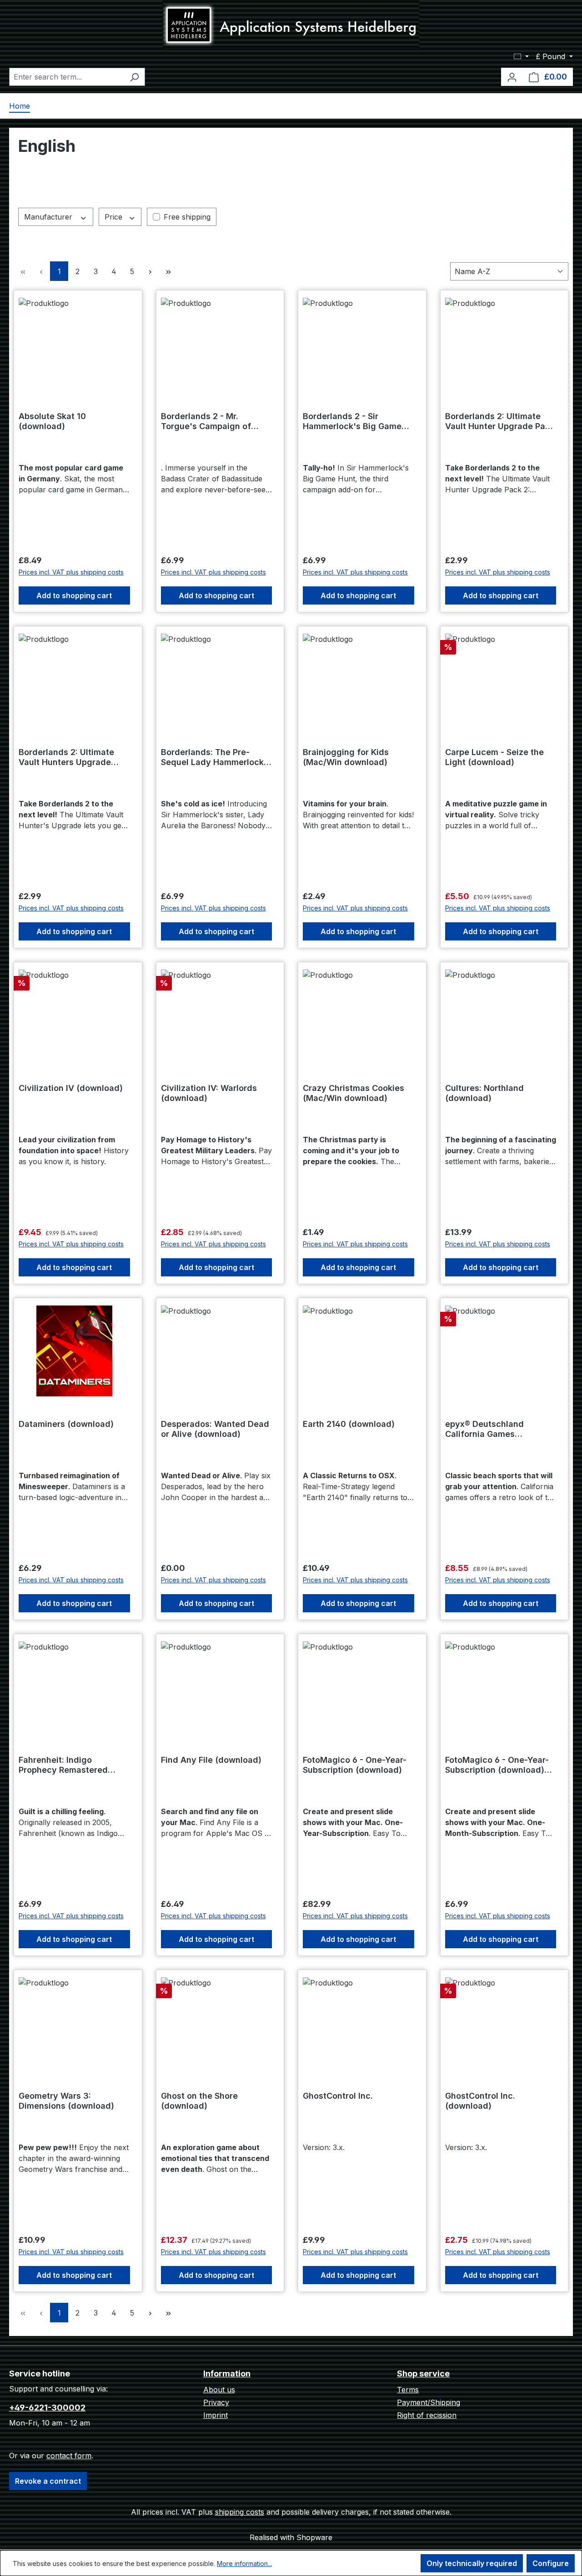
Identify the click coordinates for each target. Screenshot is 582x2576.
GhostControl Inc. (338, 2096)
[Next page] (150, 271)
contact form (69, 2456)
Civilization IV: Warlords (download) (209, 1093)
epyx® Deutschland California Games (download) (484, 1429)
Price (115, 217)
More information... (244, 2563)
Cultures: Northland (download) (484, 1093)
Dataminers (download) (66, 1424)
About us (219, 2390)
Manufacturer (49, 217)
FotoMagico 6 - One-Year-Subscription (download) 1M (497, 1765)
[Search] (134, 77)
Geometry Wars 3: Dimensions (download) (66, 2101)
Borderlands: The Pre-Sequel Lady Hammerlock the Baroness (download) (212, 757)
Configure (551, 2563)
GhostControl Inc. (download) (480, 2101)
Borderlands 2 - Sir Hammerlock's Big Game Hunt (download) (352, 421)
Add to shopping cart (74, 595)
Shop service (423, 2373)
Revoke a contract (48, 2481)
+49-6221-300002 (47, 2408)
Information (227, 2373)
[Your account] (512, 77)
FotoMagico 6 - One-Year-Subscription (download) (355, 1765)
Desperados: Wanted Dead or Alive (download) (215, 1429)
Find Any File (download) (211, 1760)
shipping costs (240, 2512)
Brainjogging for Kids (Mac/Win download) (346, 757)
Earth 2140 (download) (349, 1424)
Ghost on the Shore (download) (199, 2101)
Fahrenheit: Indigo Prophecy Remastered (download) (63, 1765)
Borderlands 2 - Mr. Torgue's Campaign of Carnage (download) (206, 421)
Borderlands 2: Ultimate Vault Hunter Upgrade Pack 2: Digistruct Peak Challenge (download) (500, 421)
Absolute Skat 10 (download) (52, 421)
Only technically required (472, 2563)
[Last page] (168, 271)
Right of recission (427, 2415)
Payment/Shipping (429, 2402)
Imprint (216, 2415)
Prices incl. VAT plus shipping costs (71, 572)
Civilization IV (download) (71, 1088)
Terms (408, 2390)
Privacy (216, 2402)
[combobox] (67, 77)
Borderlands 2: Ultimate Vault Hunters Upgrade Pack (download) (66, 757)
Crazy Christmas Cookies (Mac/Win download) (354, 1093)
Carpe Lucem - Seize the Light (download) (494, 757)
